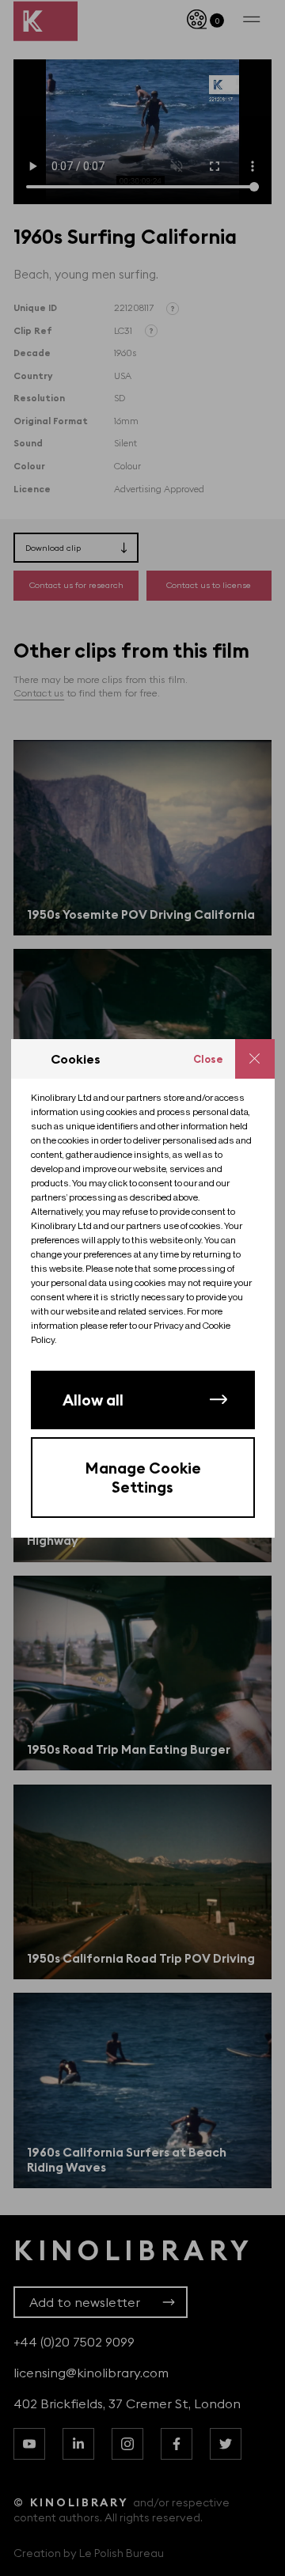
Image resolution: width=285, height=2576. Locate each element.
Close (208, 1059)
